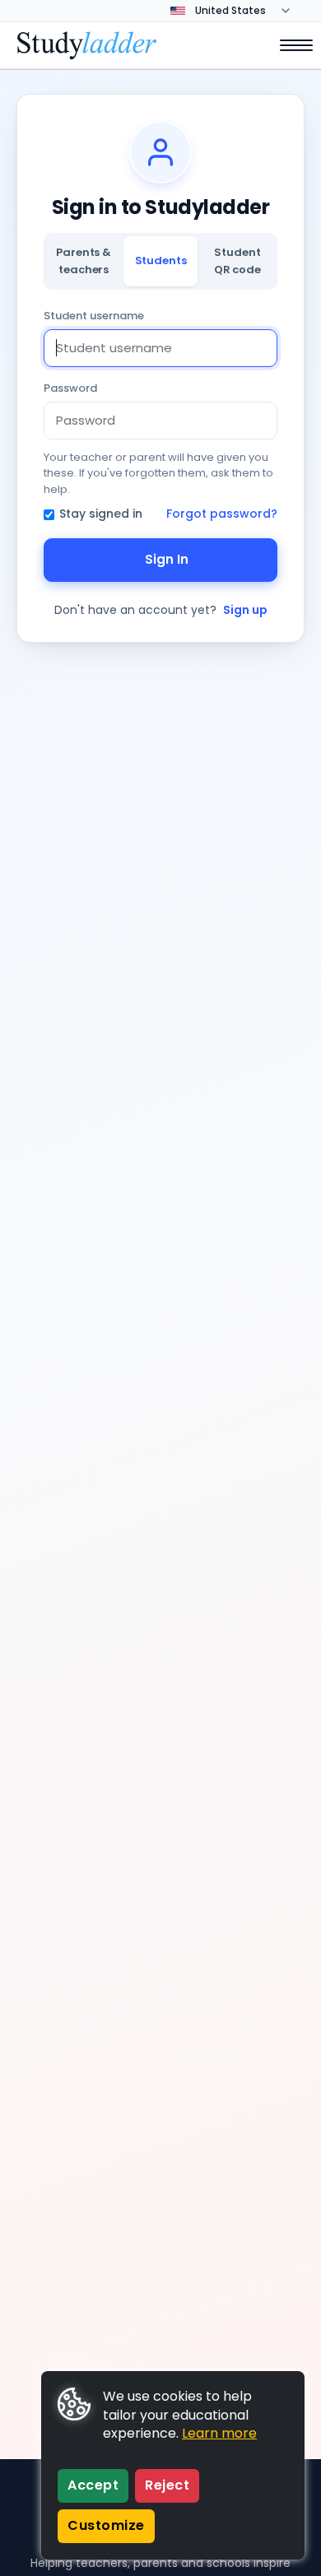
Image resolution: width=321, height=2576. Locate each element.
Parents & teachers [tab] (84, 260)
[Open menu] (288, 45)
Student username (94, 316)
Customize (106, 2525)
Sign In (167, 559)
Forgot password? (222, 514)
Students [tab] (161, 260)
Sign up (245, 610)
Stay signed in (101, 514)
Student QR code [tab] (237, 260)
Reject (167, 2485)
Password (70, 388)
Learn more (219, 2433)
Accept (93, 2485)
